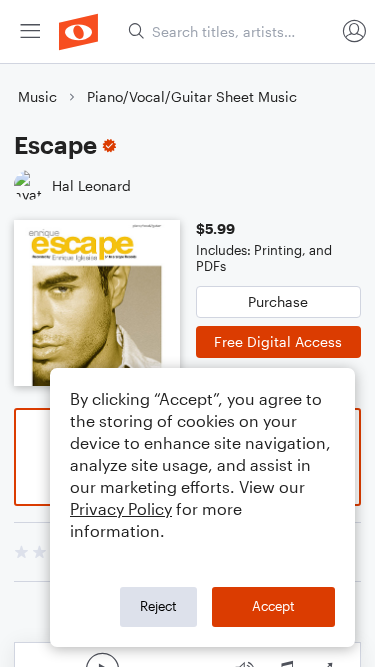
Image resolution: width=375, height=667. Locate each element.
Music (37, 96)
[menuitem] (30, 31)
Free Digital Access (278, 341)
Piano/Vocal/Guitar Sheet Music (192, 96)
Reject (158, 606)
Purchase (278, 301)
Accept (273, 606)
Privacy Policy (121, 508)
